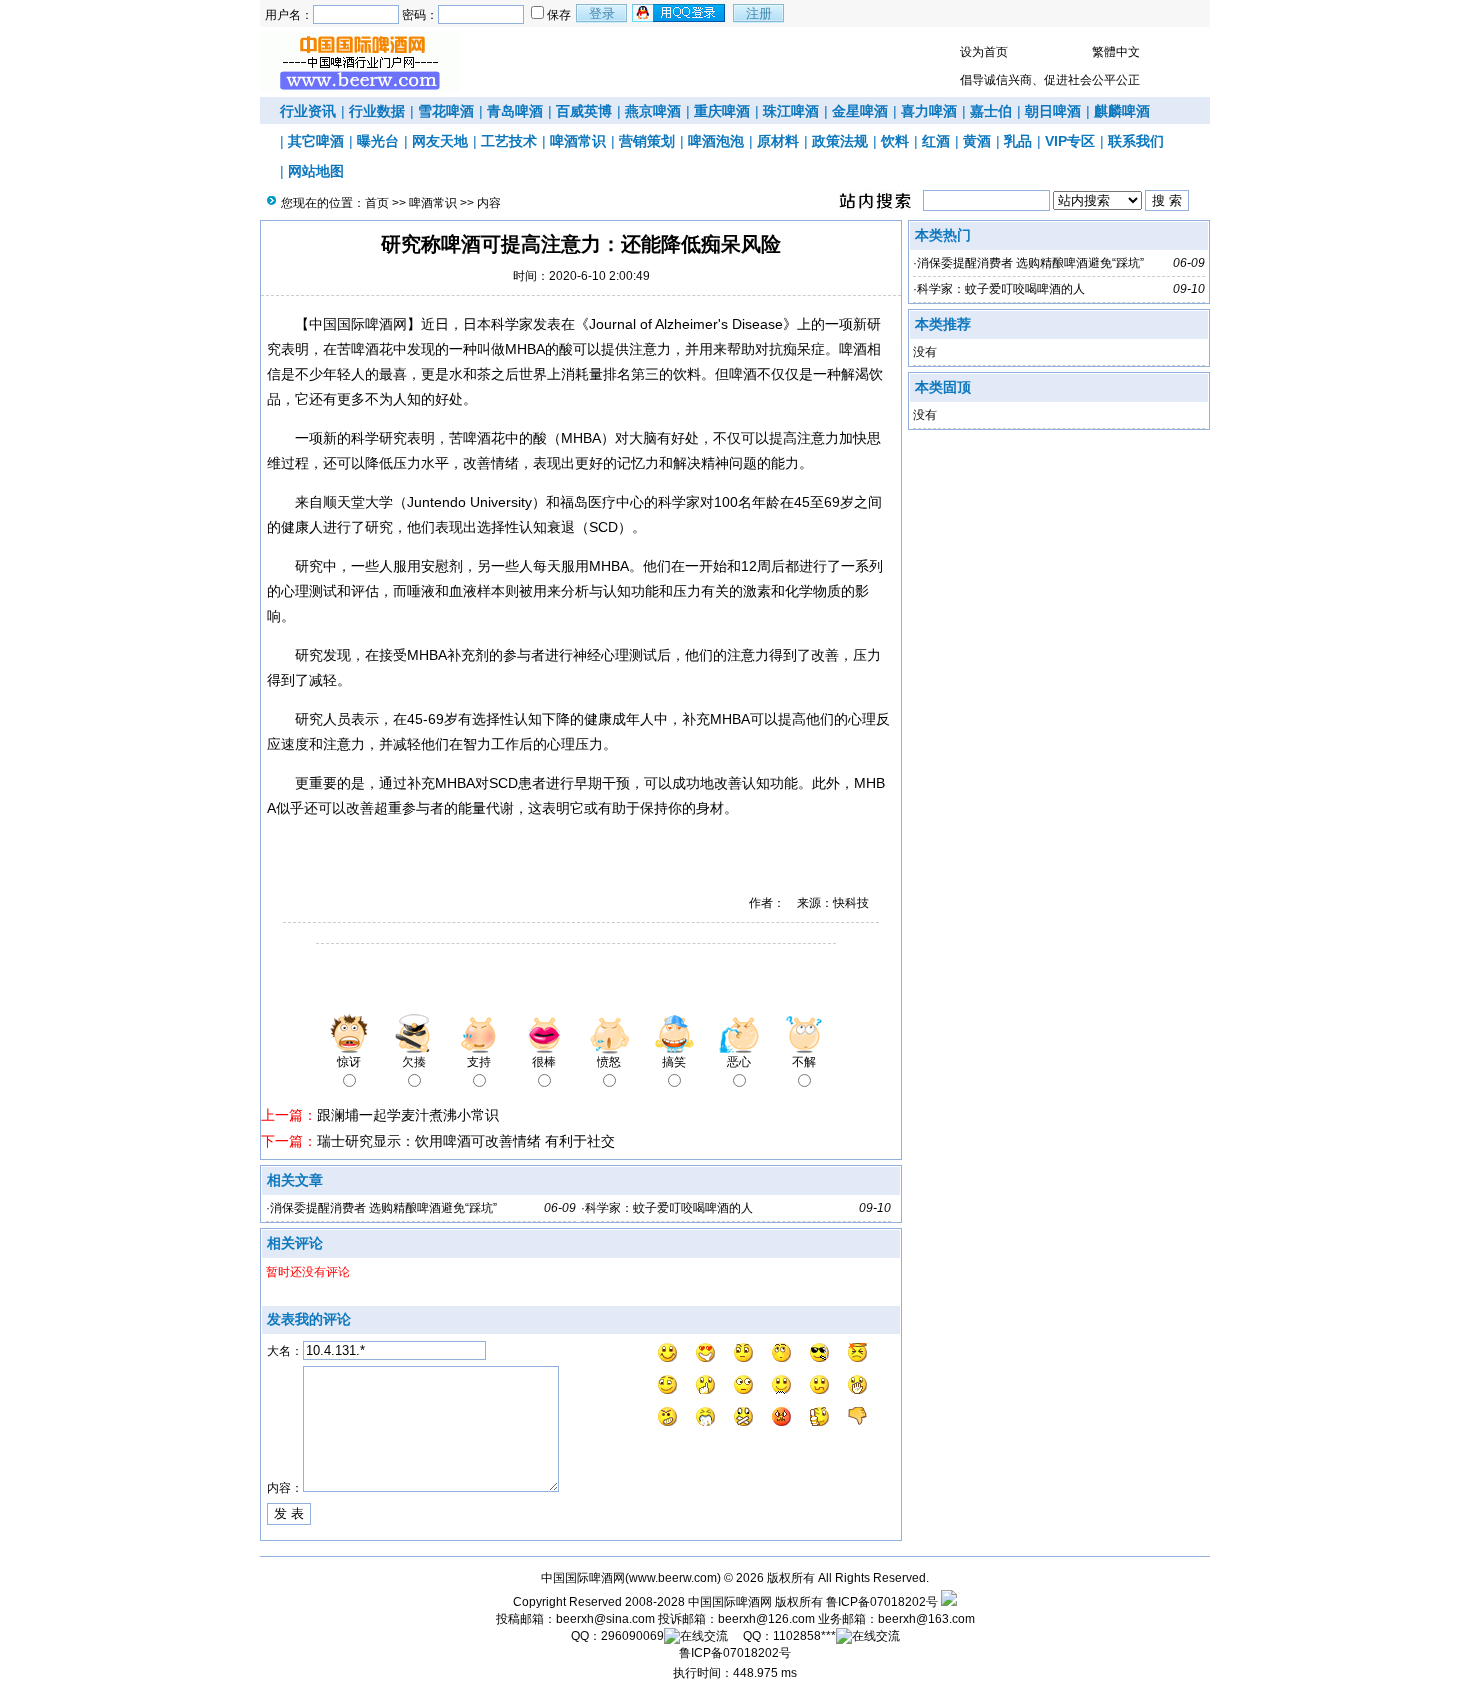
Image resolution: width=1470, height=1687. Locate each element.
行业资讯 (308, 111)
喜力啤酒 (929, 111)
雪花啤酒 (446, 111)
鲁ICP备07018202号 (882, 1602)
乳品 (1018, 141)
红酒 (936, 141)
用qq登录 (680, 13)
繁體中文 (1116, 52)
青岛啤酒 (515, 111)
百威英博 (584, 111)
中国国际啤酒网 (730, 1602)
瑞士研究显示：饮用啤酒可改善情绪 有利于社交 (466, 1141)
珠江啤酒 (791, 111)
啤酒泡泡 (716, 141)
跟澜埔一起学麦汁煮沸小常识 (408, 1115)
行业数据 (377, 111)
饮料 (895, 141)
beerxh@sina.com (605, 1619)
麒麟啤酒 (1122, 111)
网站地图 (316, 171)
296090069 (632, 1636)
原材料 (778, 141)
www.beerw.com (673, 1578)
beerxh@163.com (926, 1619)
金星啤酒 (860, 111)
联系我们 (1136, 141)
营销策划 (647, 141)
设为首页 (984, 52)
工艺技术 (509, 141)
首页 (377, 203)
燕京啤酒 (653, 111)
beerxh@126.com (766, 1619)
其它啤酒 (316, 141)
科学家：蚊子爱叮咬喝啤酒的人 (669, 1208)
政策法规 (840, 141)
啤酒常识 (578, 141)
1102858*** (804, 1636)
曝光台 (378, 141)
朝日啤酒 (1053, 111)
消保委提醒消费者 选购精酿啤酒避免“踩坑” (383, 1208)
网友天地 (440, 141)
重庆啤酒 (722, 111)
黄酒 (977, 141)
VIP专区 (1070, 141)
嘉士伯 (991, 111)
